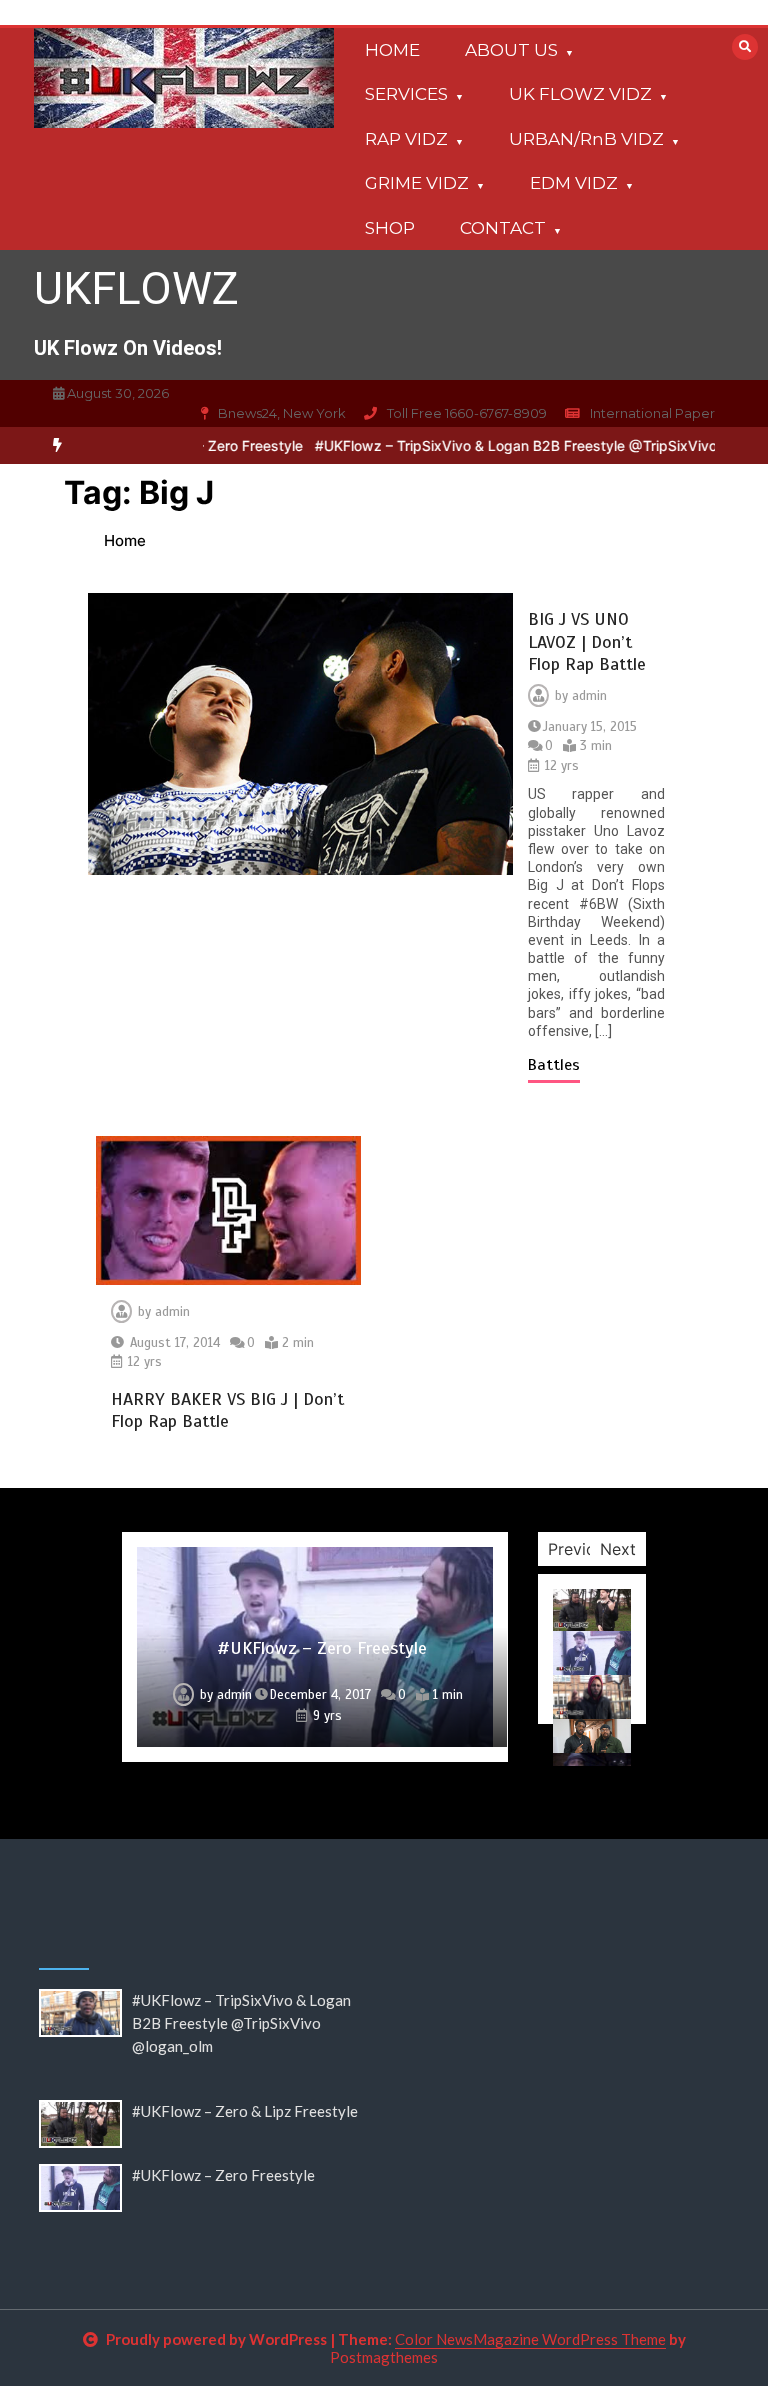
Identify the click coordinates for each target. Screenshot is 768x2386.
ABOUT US (511, 50)
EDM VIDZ (574, 183)
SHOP (390, 228)
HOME (392, 50)
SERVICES (406, 94)
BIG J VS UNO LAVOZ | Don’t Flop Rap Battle (587, 641)
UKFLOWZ (136, 288)
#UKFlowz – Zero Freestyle (322, 1648)
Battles (554, 1065)
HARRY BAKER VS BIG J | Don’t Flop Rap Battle (227, 1410)
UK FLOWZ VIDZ (580, 94)
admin (589, 696)
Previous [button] (580, 1549)
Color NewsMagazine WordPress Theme (530, 2339)
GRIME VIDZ (417, 183)
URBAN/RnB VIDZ (586, 139)
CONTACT (503, 228)
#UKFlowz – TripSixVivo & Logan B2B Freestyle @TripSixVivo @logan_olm (525, 445)
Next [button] (618, 1549)
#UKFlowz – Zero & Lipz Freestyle (245, 2111)
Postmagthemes (384, 2357)
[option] (315, 1647)
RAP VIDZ (406, 139)
